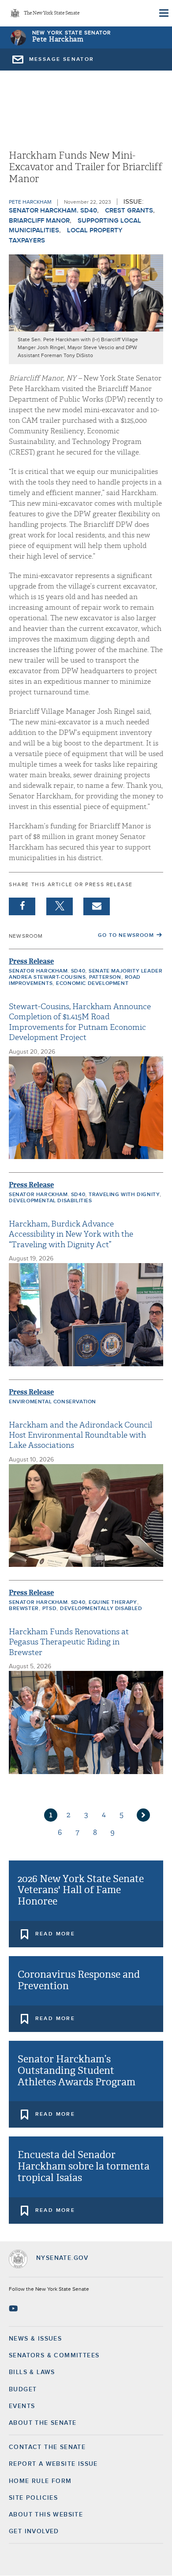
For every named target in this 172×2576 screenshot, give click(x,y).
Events (22, 2406)
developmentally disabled (101, 1609)
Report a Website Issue (53, 2464)
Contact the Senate (47, 2447)
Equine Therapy (113, 1603)
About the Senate (43, 2423)
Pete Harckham (58, 39)
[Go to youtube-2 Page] (14, 2308)
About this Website (46, 2515)
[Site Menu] (163, 13)
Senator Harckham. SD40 (53, 211)
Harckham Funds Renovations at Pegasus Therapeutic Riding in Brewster (69, 1642)
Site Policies (33, 2498)
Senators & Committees (54, 2356)
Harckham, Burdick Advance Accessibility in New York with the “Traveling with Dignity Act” (71, 1234)
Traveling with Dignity (124, 1195)
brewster (24, 1609)
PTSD (49, 1609)
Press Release (31, 961)
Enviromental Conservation (52, 1402)
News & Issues (35, 2339)
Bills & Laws (32, 2372)
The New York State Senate (52, 13)
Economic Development (92, 984)
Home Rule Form (40, 2481)
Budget (23, 2390)
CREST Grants (129, 211)
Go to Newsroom (126, 936)
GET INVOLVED (34, 2531)
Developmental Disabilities (50, 1201)
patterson (105, 977)
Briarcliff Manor (39, 221)
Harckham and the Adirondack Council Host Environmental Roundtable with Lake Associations (80, 1435)
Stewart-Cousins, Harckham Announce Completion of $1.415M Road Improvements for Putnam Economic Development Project (80, 1022)
